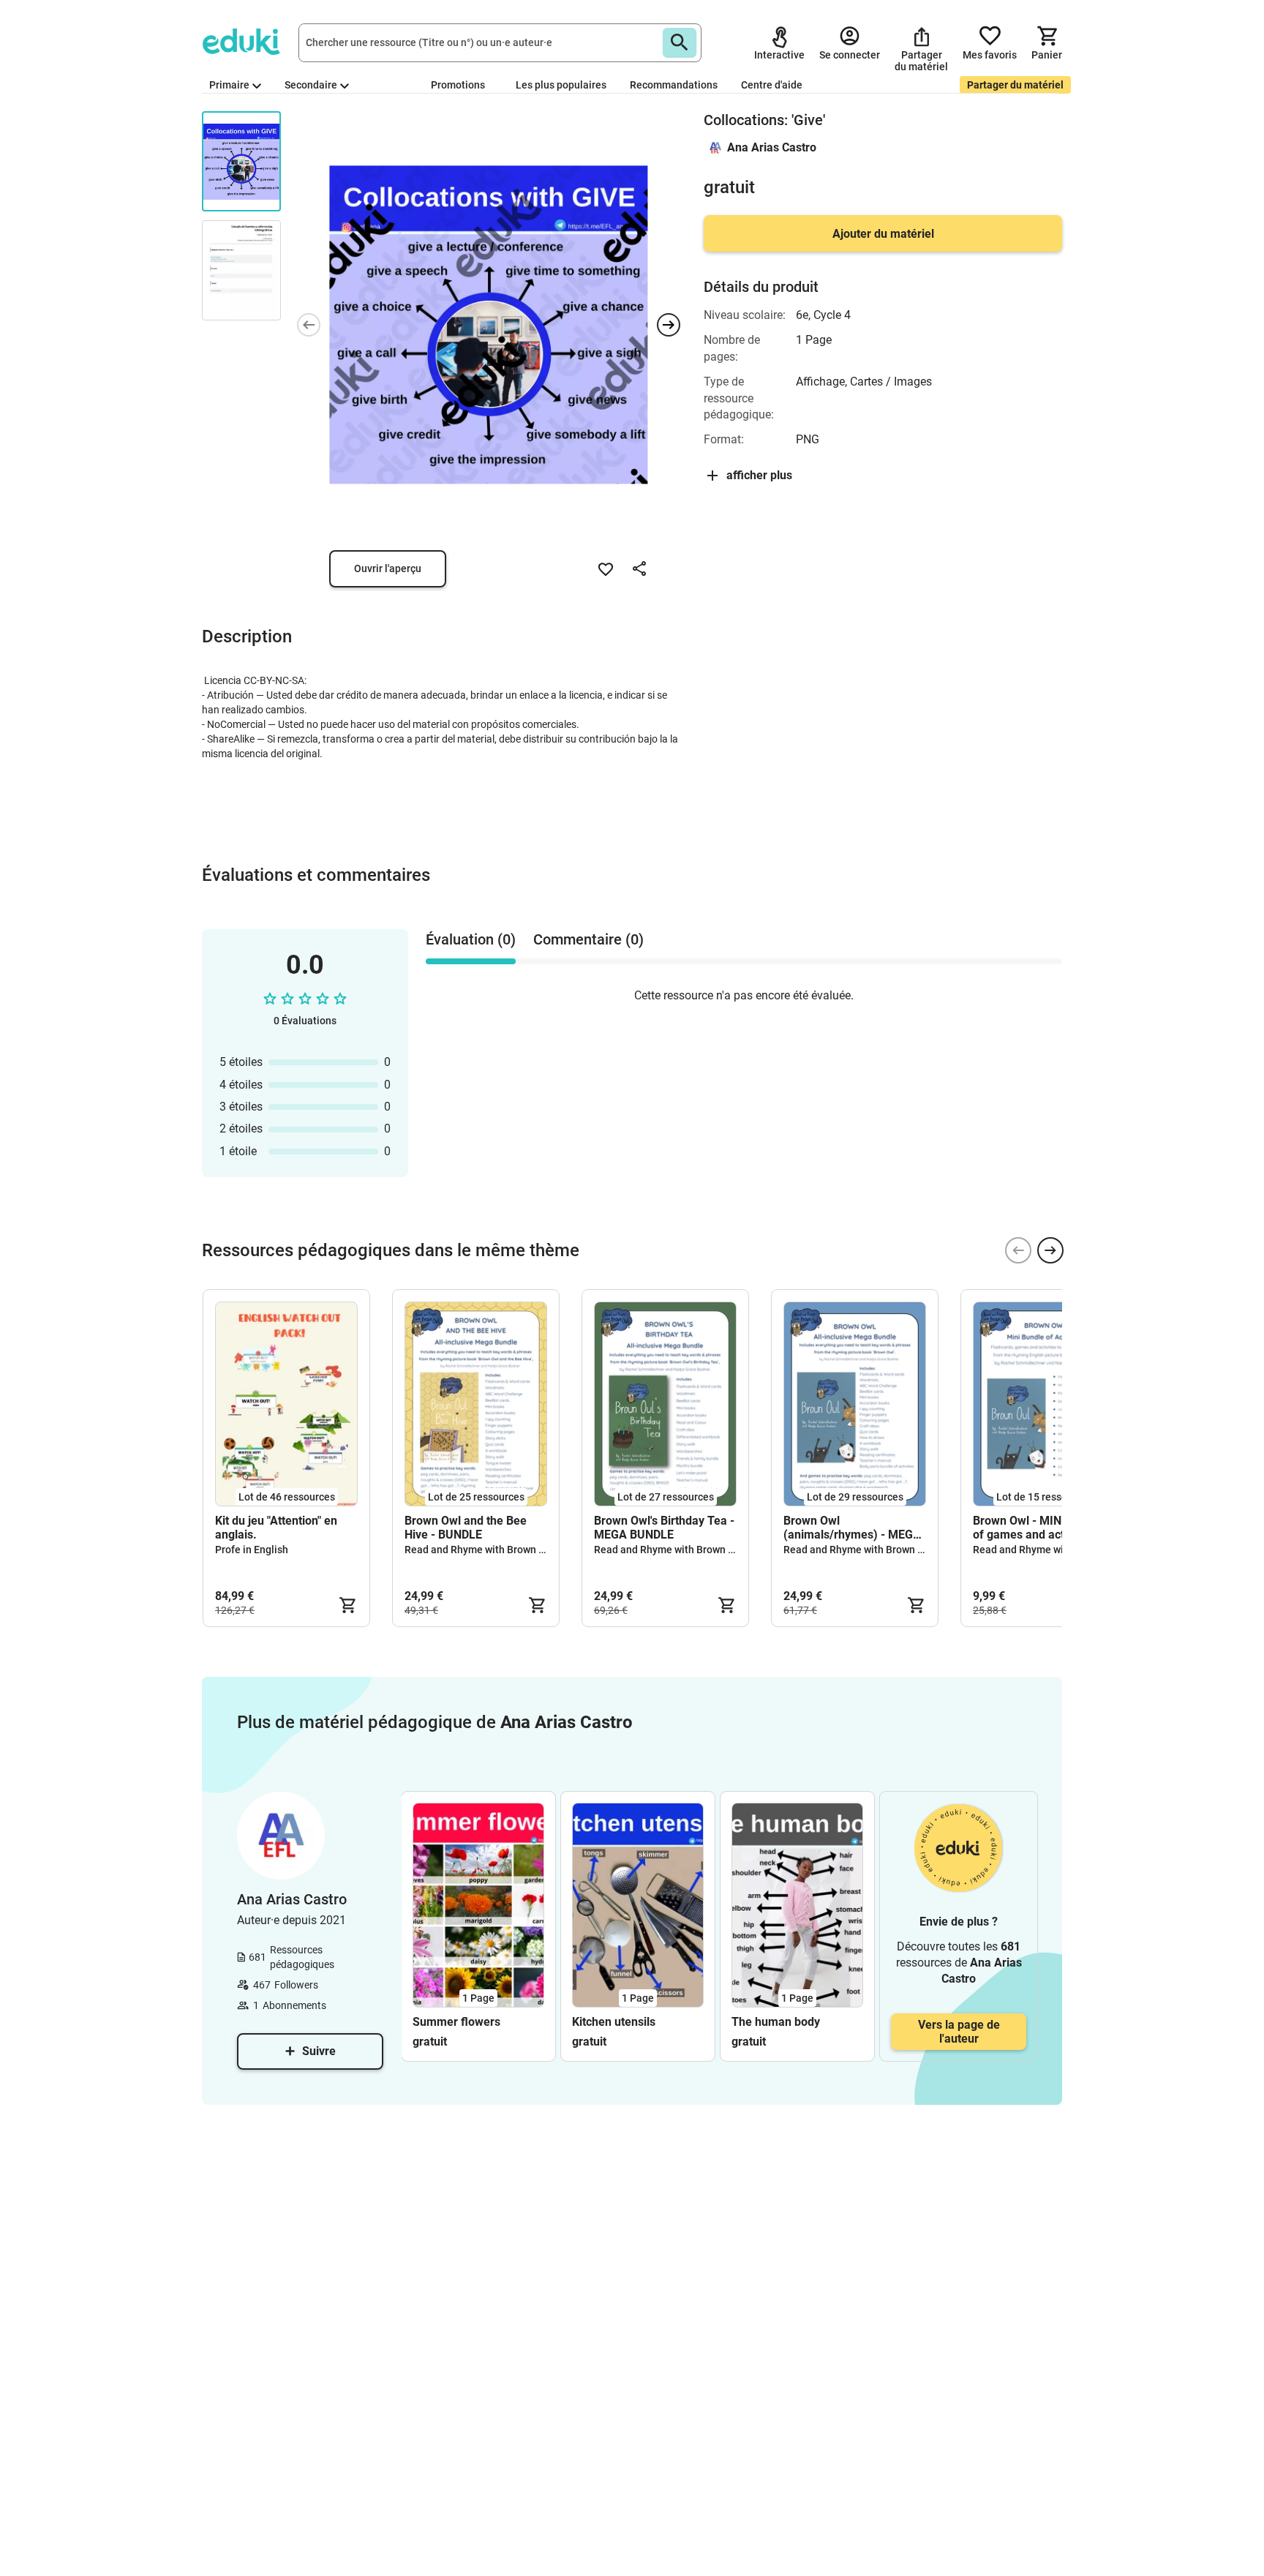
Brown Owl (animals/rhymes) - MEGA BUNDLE (852, 1528)
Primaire (229, 85)
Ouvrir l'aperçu (388, 568)
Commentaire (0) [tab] (588, 939)
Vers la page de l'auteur (959, 2032)
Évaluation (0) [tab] (471, 939)
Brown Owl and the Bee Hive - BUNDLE (466, 1528)
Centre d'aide (772, 85)
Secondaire (311, 85)
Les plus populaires (561, 85)
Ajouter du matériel (883, 234)
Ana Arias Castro (772, 147)
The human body (776, 2022)
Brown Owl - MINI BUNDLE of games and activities (1042, 1528)
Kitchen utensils (614, 2022)
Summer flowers (456, 2022)
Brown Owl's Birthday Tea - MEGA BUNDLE (664, 1528)
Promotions (458, 85)
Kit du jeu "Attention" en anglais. (276, 1528)
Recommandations (674, 85)
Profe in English (252, 1550)
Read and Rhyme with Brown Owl (480, 1550)
